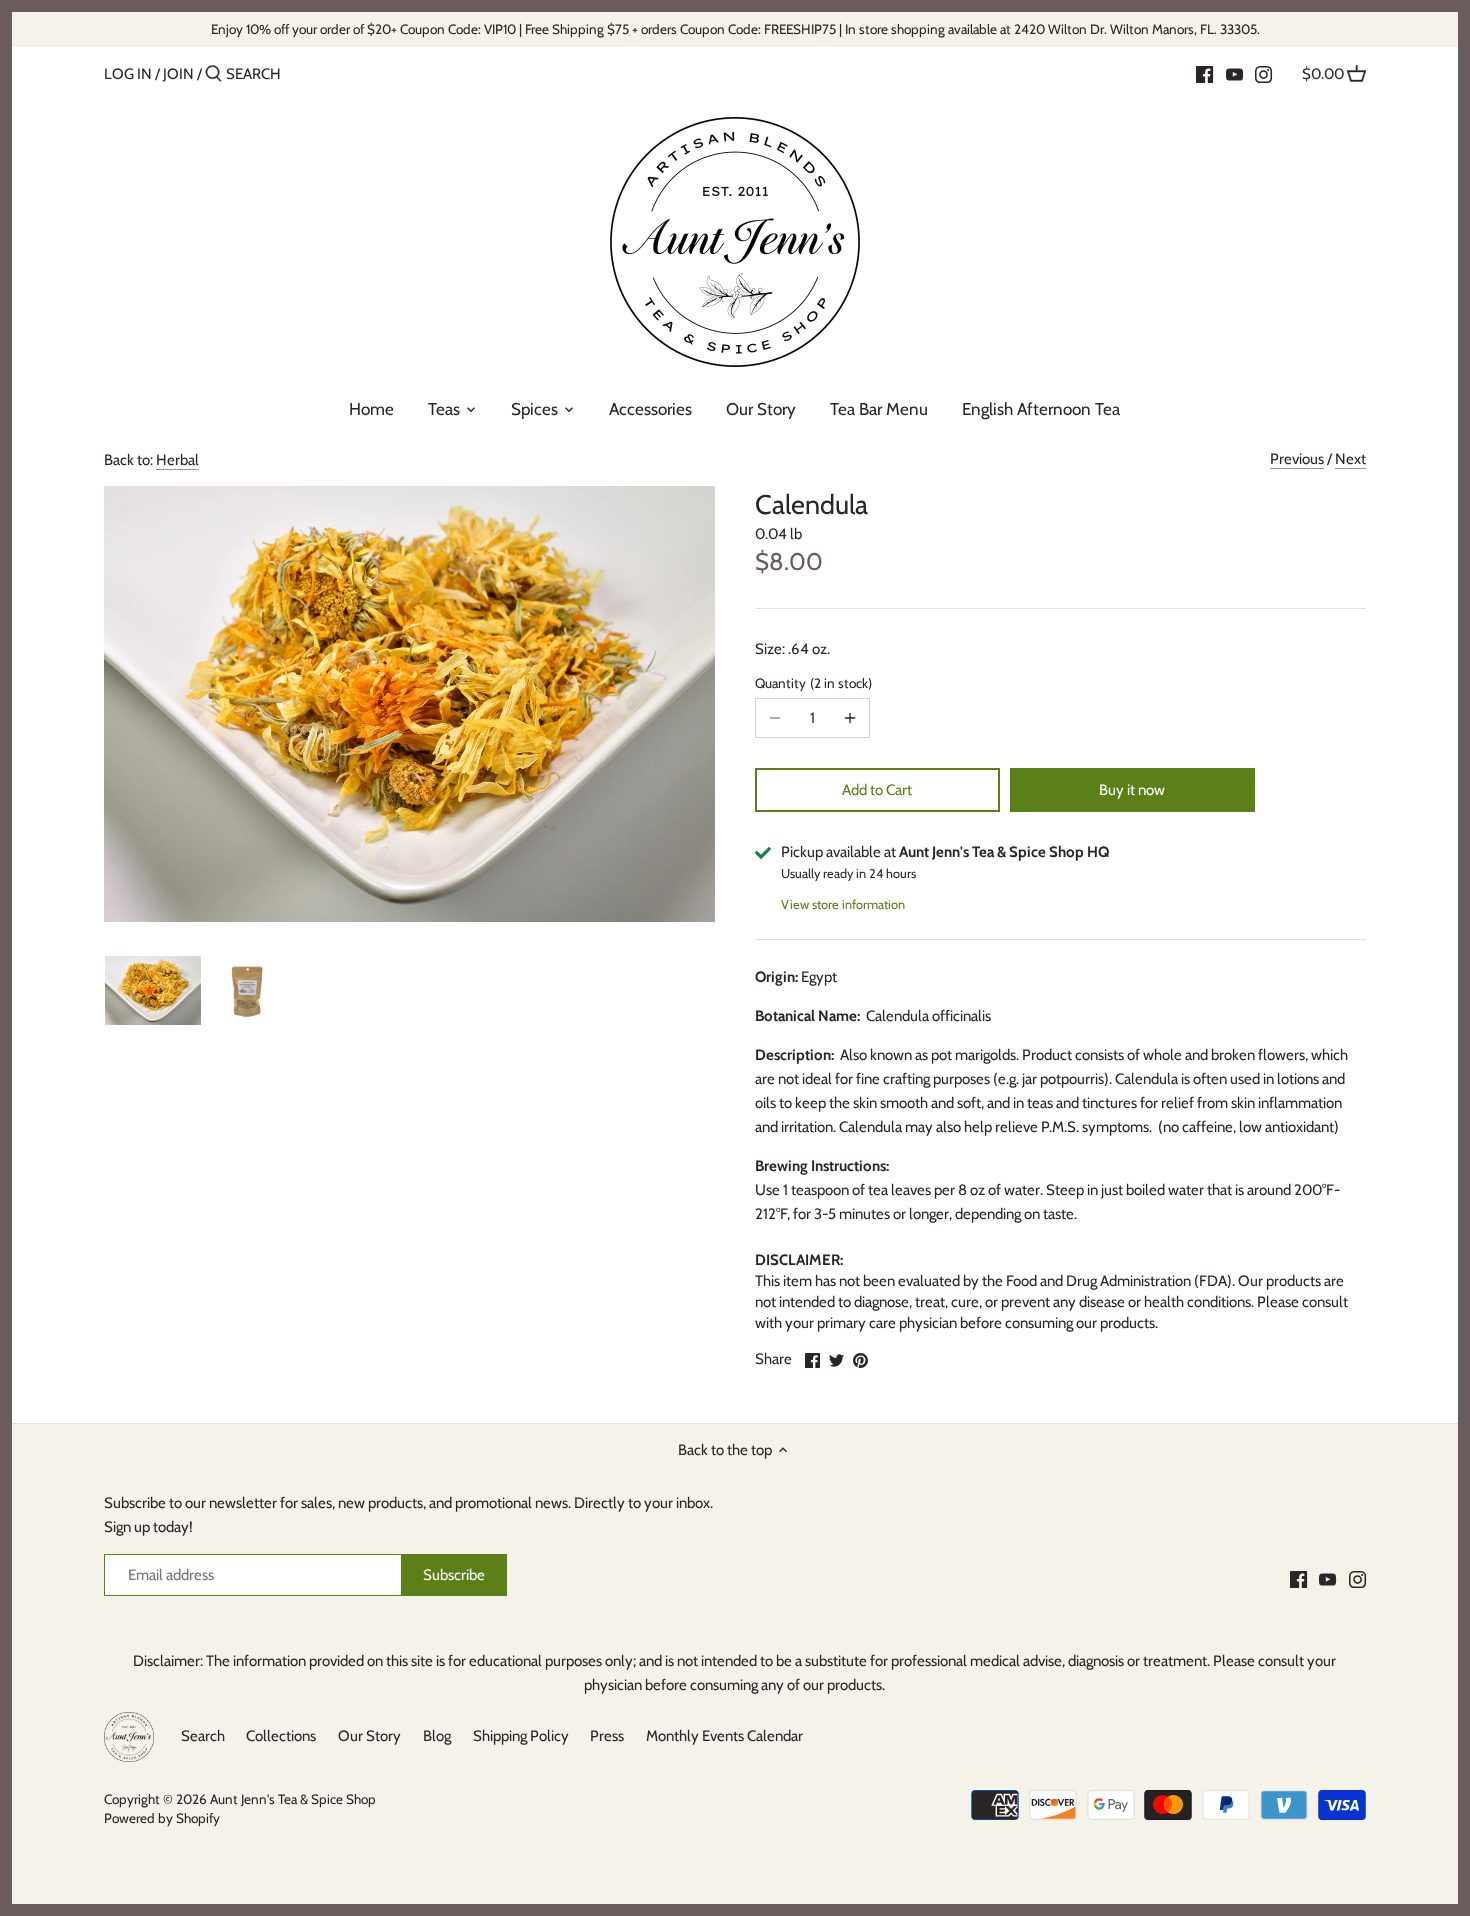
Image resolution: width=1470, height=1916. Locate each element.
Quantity (811, 683)
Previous (1297, 459)
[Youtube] (1234, 73)
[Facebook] (1204, 73)
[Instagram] (1263, 73)
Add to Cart (877, 790)
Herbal (177, 460)
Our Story (369, 1736)
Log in (128, 74)
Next (1350, 459)
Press (607, 1736)
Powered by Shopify (162, 1818)
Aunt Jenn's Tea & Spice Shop (293, 1799)
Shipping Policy (521, 1736)
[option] (153, 990)
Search (203, 1736)
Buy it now (1132, 790)
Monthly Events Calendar (724, 1736)
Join (178, 74)
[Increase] (850, 718)
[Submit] (213, 74)
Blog (437, 1736)
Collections (281, 1736)
